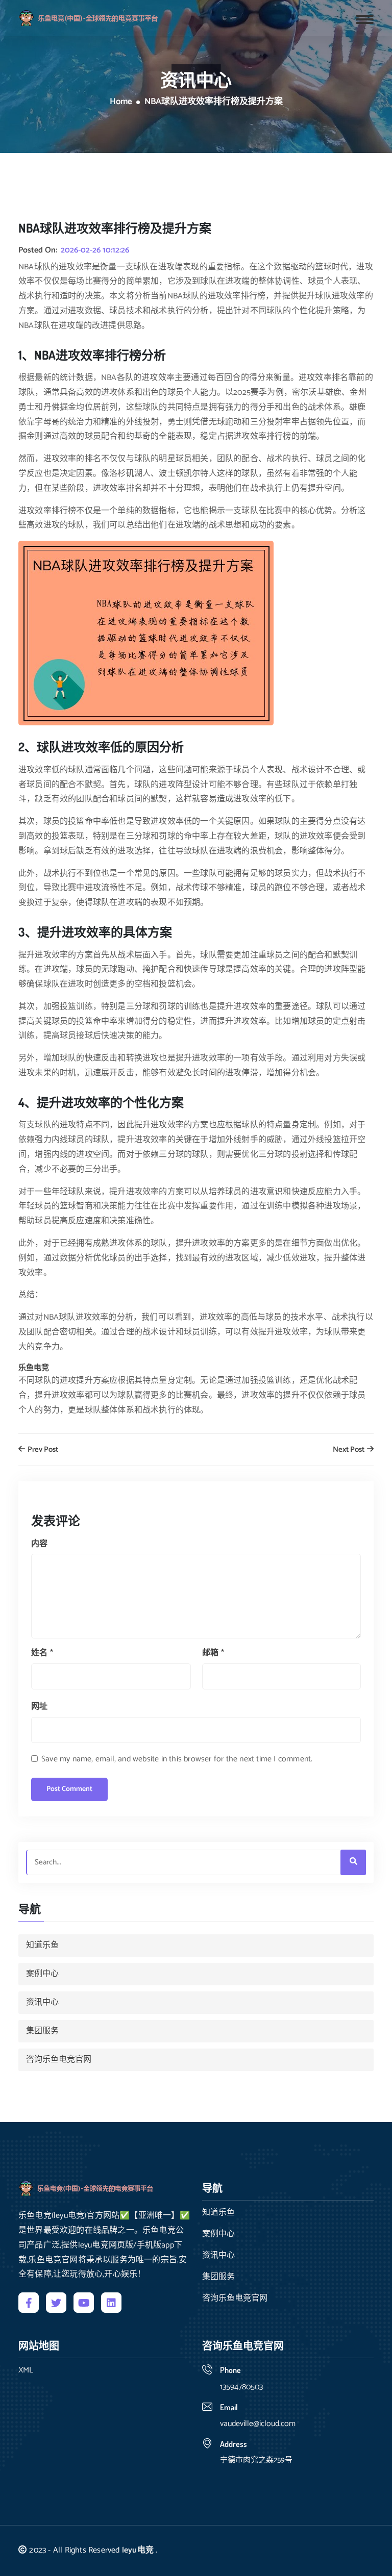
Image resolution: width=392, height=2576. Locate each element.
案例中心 (42, 1974)
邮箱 (213, 1653)
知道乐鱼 (42, 1945)
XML (26, 2370)
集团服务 (42, 2031)
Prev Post (42, 1450)
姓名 (42, 1653)
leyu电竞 (138, 2550)
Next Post (349, 1450)
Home (121, 102)
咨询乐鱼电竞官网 (59, 2060)
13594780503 (241, 2387)
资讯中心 (42, 2002)
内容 (39, 1544)
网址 (39, 1707)
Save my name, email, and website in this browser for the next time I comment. (177, 1759)
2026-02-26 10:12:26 (95, 250)
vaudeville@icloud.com (258, 2424)
